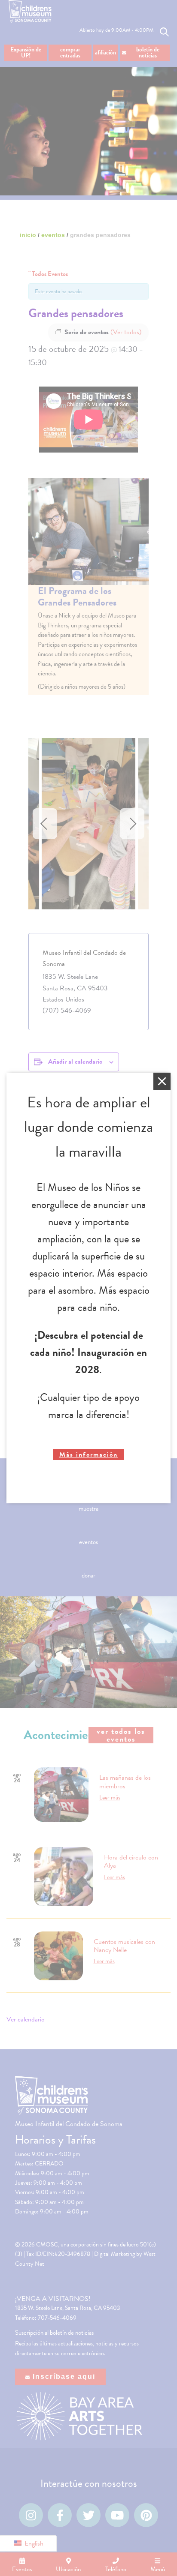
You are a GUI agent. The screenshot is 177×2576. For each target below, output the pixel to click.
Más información (88, 1454)
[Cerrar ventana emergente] (162, 1081)
